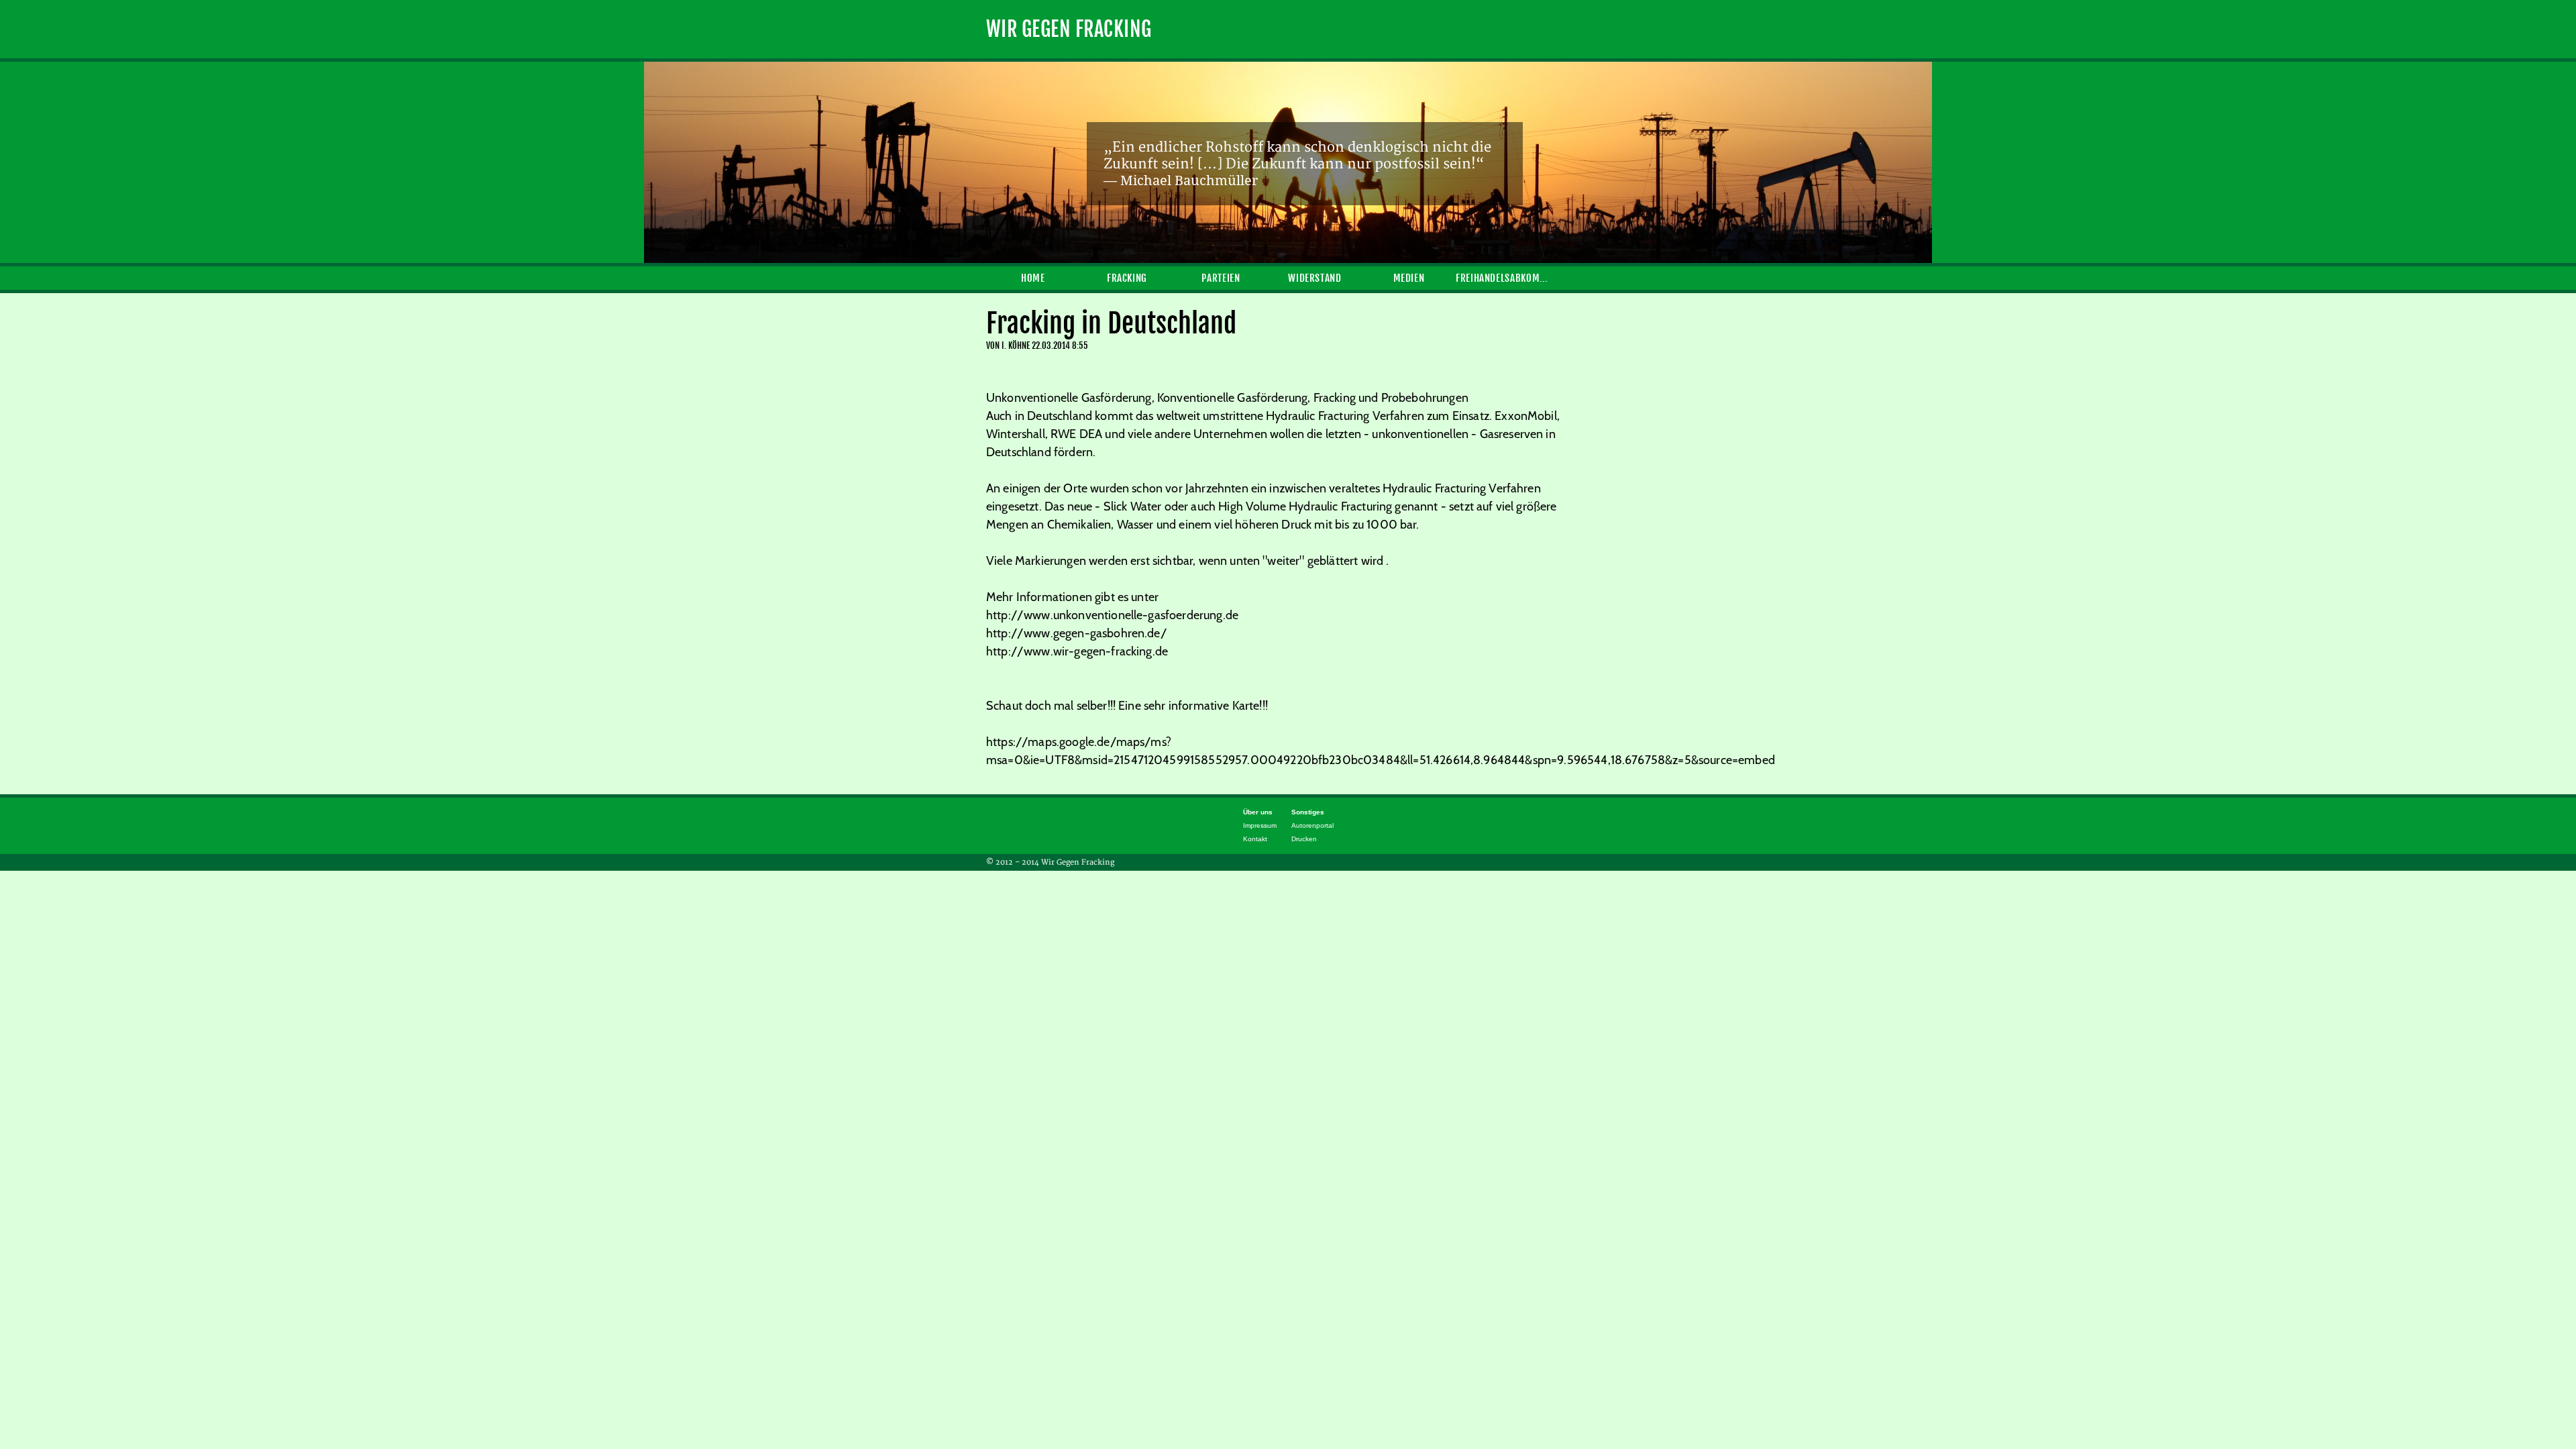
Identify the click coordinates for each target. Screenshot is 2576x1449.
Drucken (1304, 839)
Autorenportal (1312, 825)
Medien (1409, 278)
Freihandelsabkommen (1503, 278)
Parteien (1221, 278)
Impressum (1260, 825)
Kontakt (1255, 839)
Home (1033, 278)
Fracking (1127, 278)
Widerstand (1314, 278)
